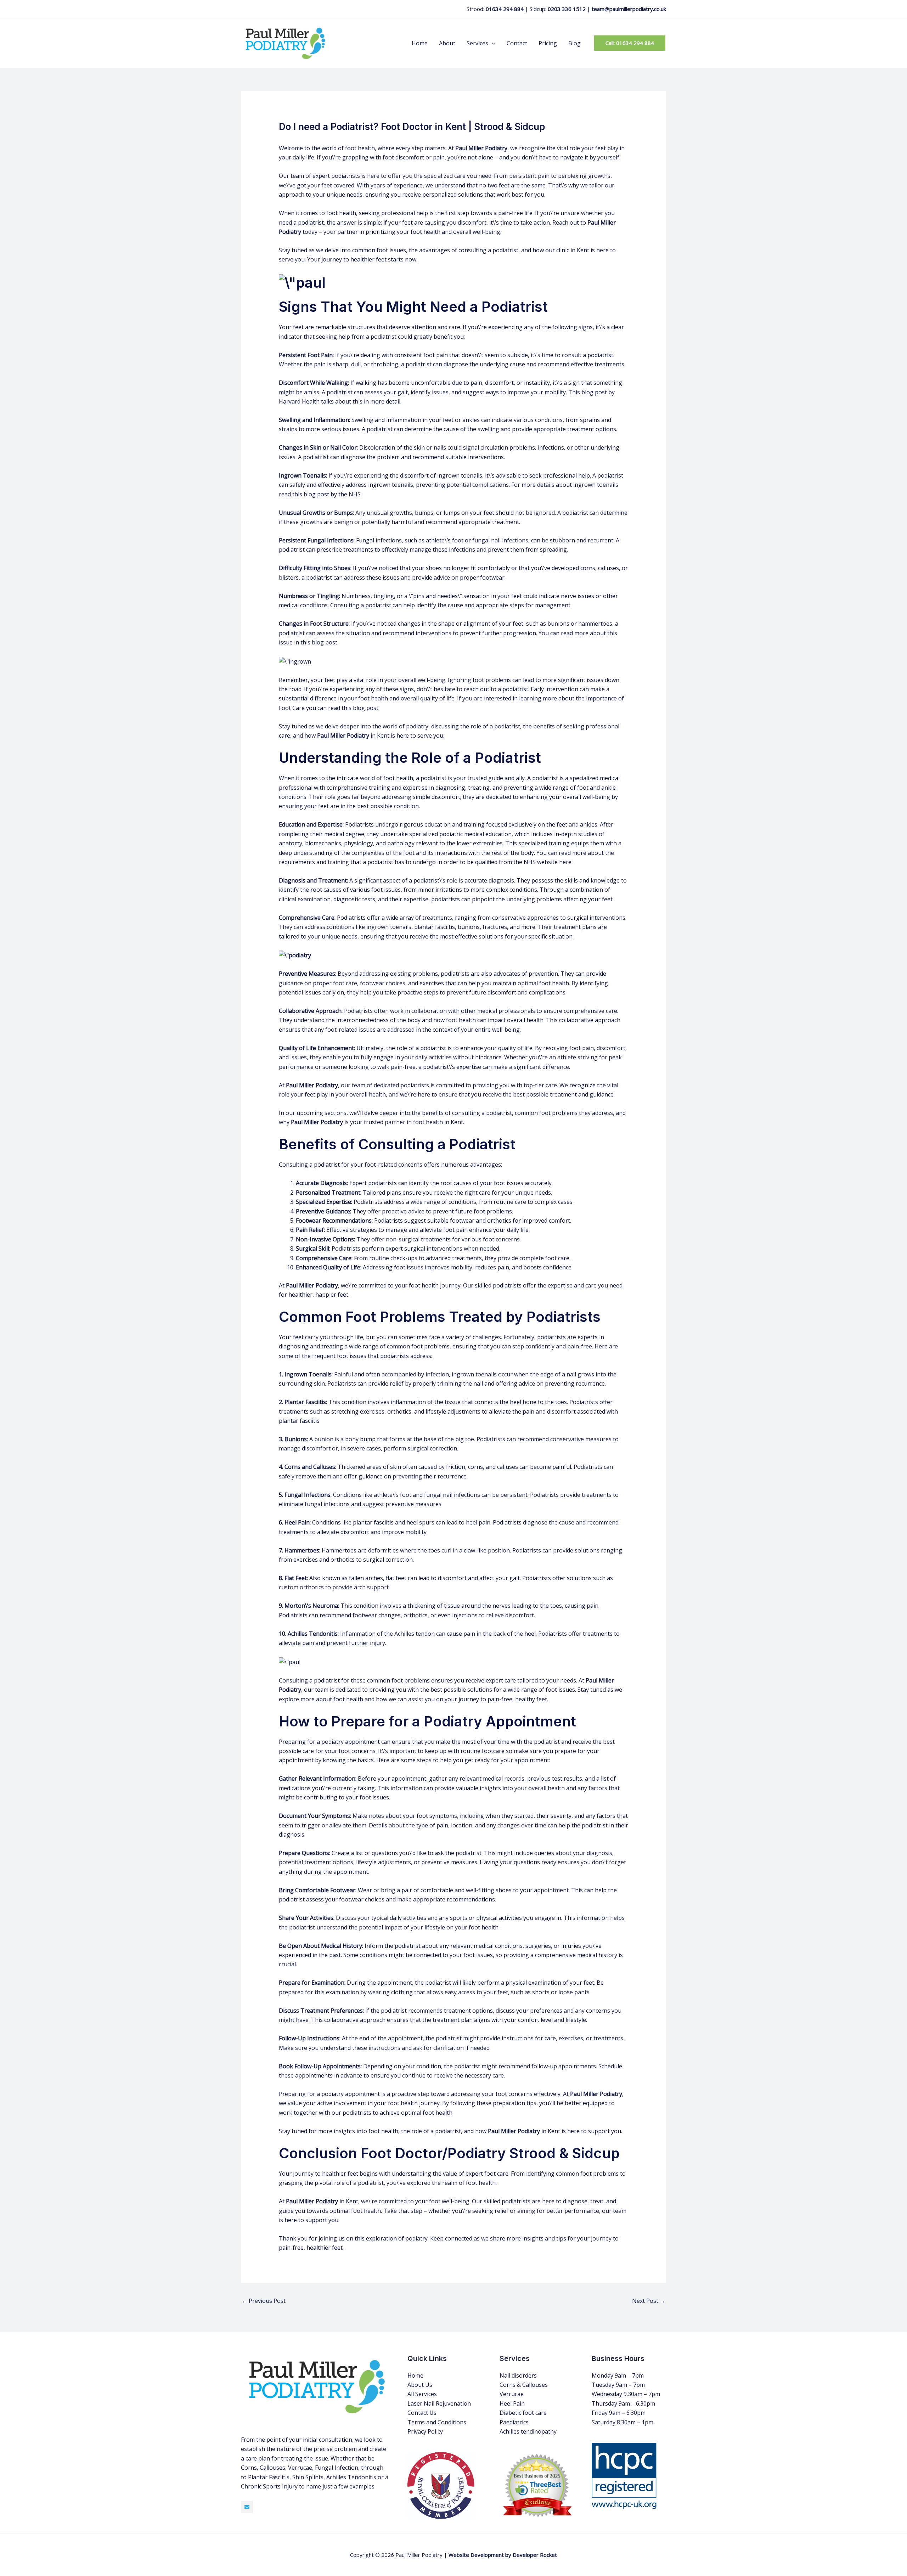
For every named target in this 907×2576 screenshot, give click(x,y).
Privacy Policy (425, 2431)
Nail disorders (518, 2375)
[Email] (247, 2507)
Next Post (649, 2301)
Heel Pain (512, 2403)
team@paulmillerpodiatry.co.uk (629, 9)
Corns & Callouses (524, 2385)
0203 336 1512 (567, 9)
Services (477, 43)
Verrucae (512, 2394)
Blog (574, 43)
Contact (517, 43)
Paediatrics (514, 2422)
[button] (492, 43)
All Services (422, 2394)
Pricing (548, 43)
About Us (420, 2385)
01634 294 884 (505, 9)
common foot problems (418, 1346)
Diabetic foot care (523, 2413)
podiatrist (433, 778)
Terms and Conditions (437, 2422)
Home (420, 43)
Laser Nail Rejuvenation (439, 2403)
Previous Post (264, 2301)
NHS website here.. (549, 862)
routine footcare (483, 1751)
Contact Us (422, 2413)
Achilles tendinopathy (528, 2431)
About (447, 43)
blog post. (324, 642)
